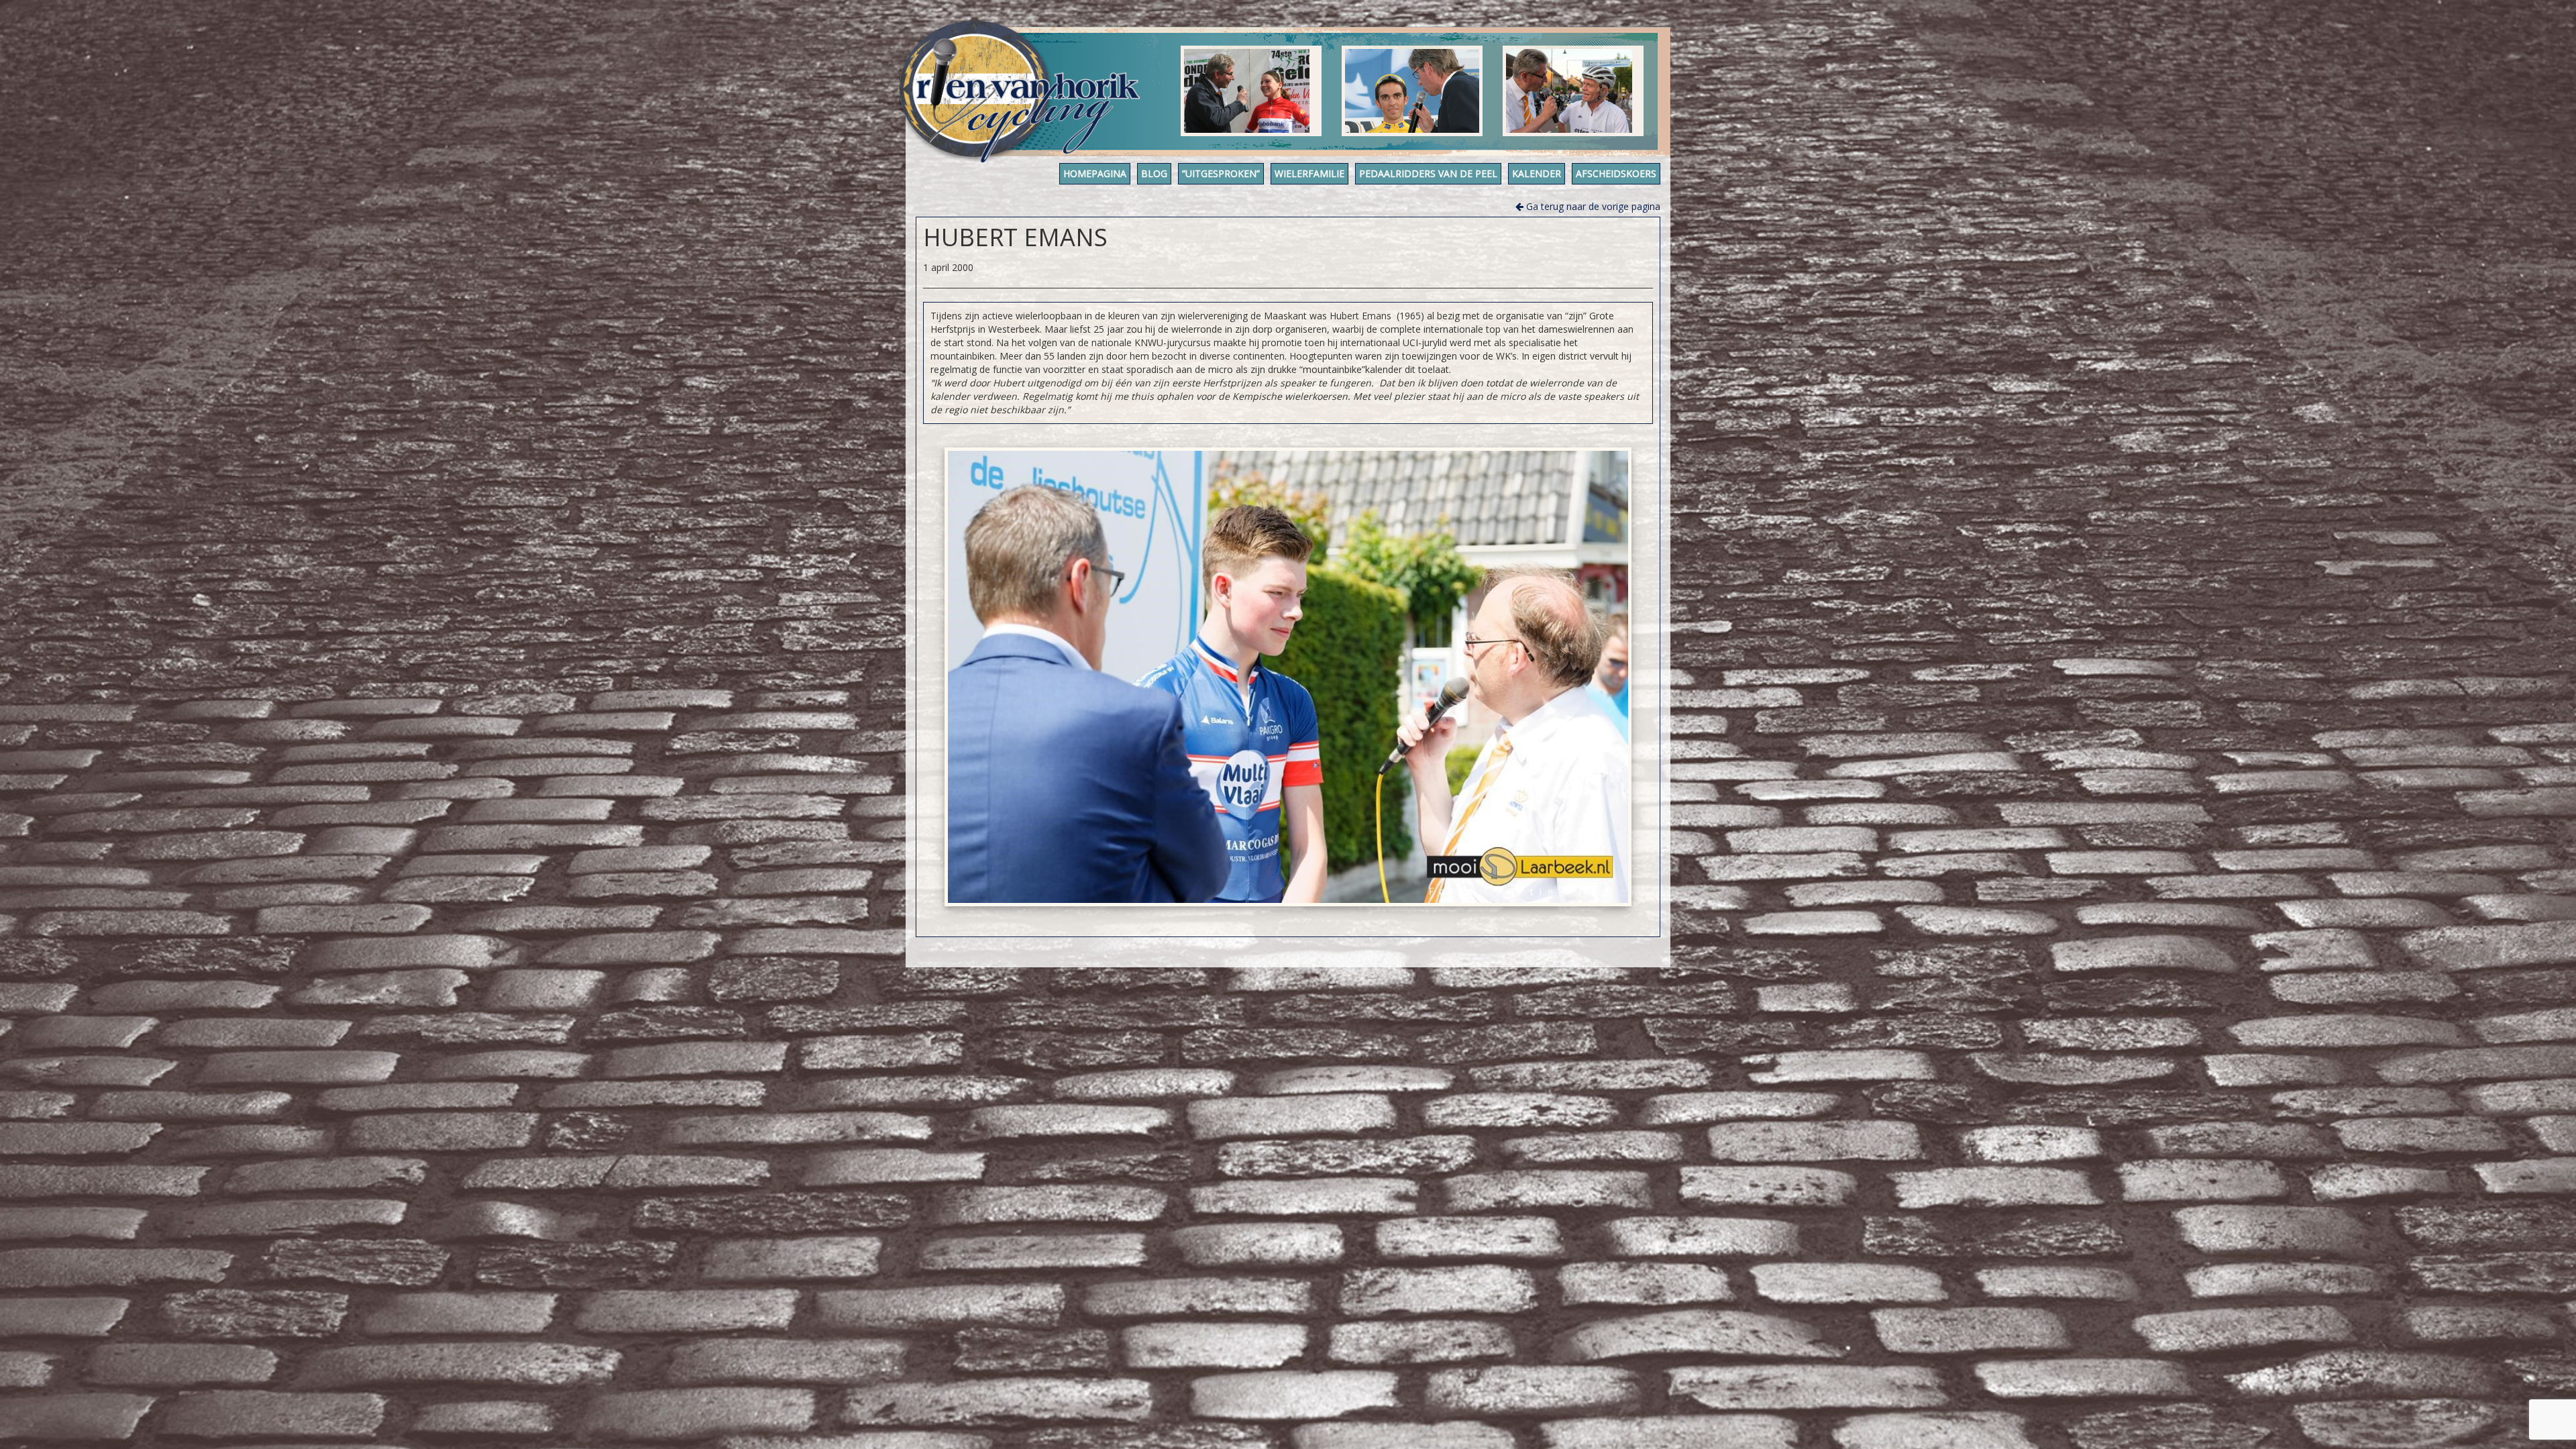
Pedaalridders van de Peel (1428, 173)
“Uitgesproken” (1221, 173)
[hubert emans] (1288, 677)
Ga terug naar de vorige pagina (1592, 206)
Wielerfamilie (1309, 173)
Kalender (1537, 173)
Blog (1154, 173)
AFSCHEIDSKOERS (1616, 173)
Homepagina (1095, 173)
